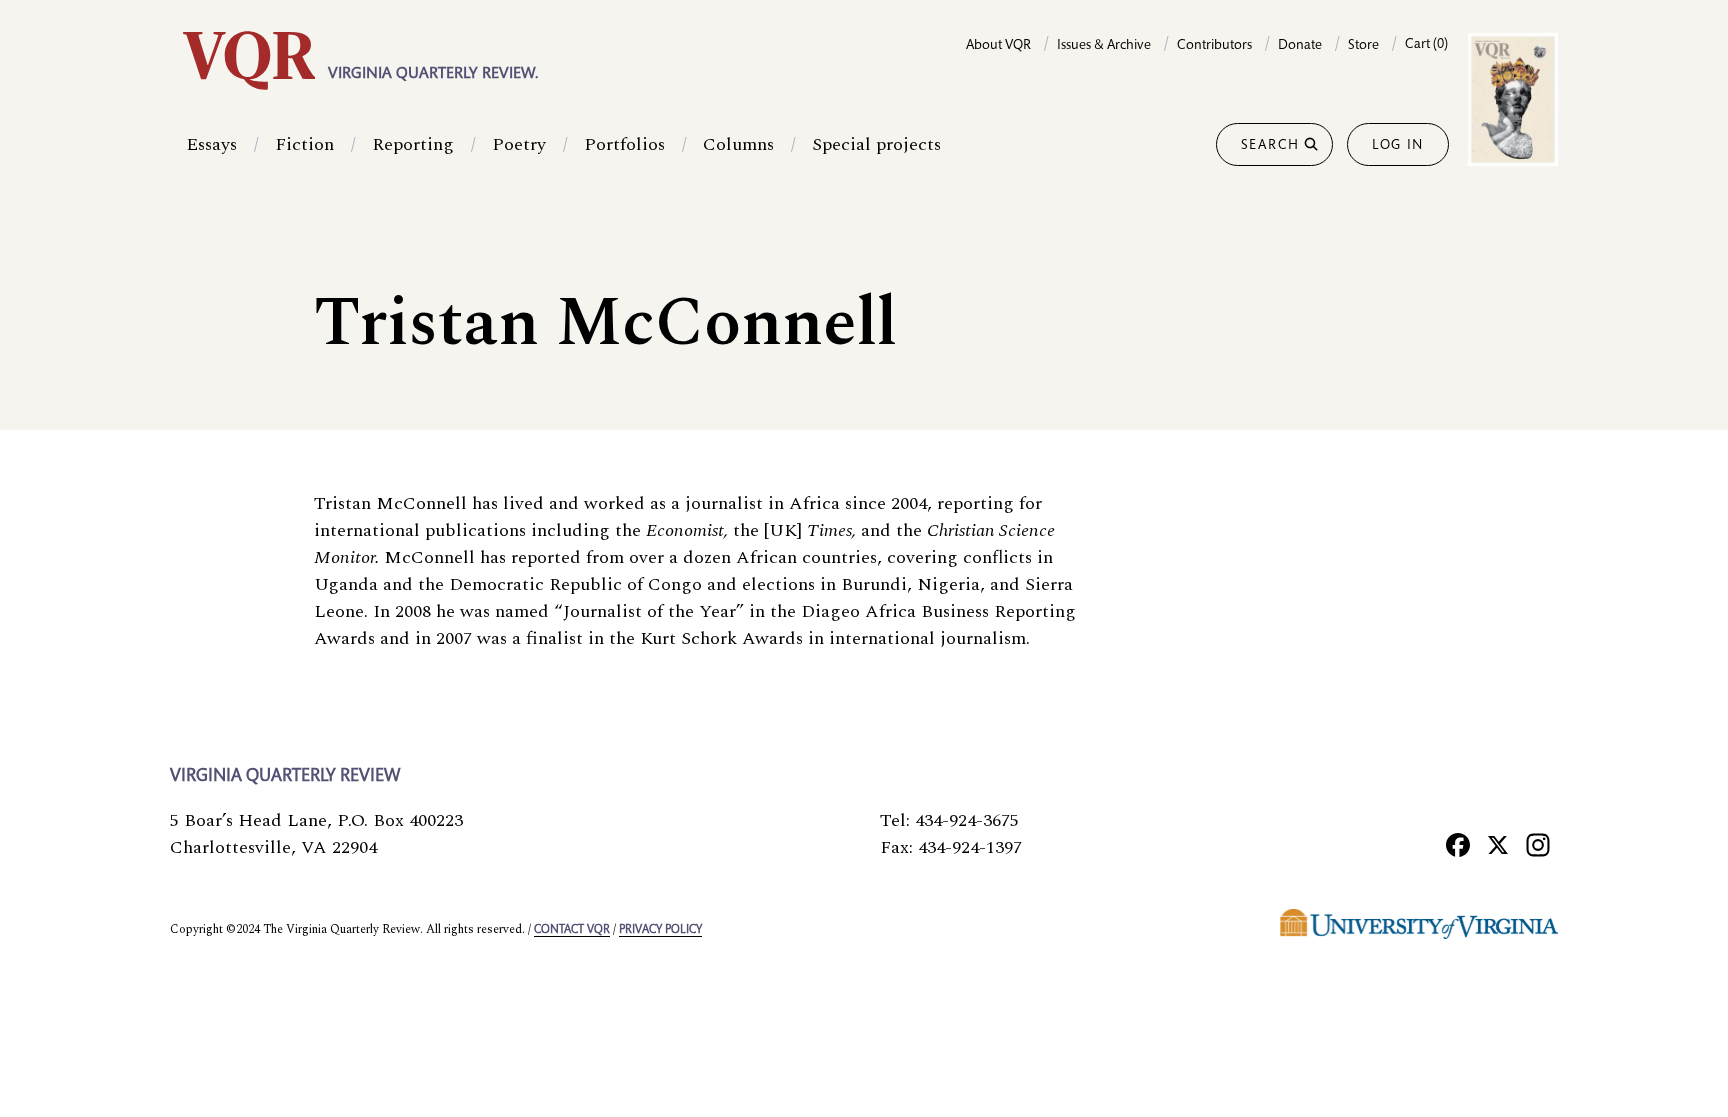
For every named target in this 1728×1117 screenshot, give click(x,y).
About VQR (998, 46)
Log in (1398, 146)
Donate (1300, 46)
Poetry (519, 144)
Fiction (304, 144)
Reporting (413, 144)
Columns (738, 144)
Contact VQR (572, 930)
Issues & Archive (1104, 46)
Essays (211, 144)
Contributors (1214, 46)
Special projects (876, 144)
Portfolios (624, 144)
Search (1270, 146)
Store (1363, 46)
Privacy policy (660, 930)
